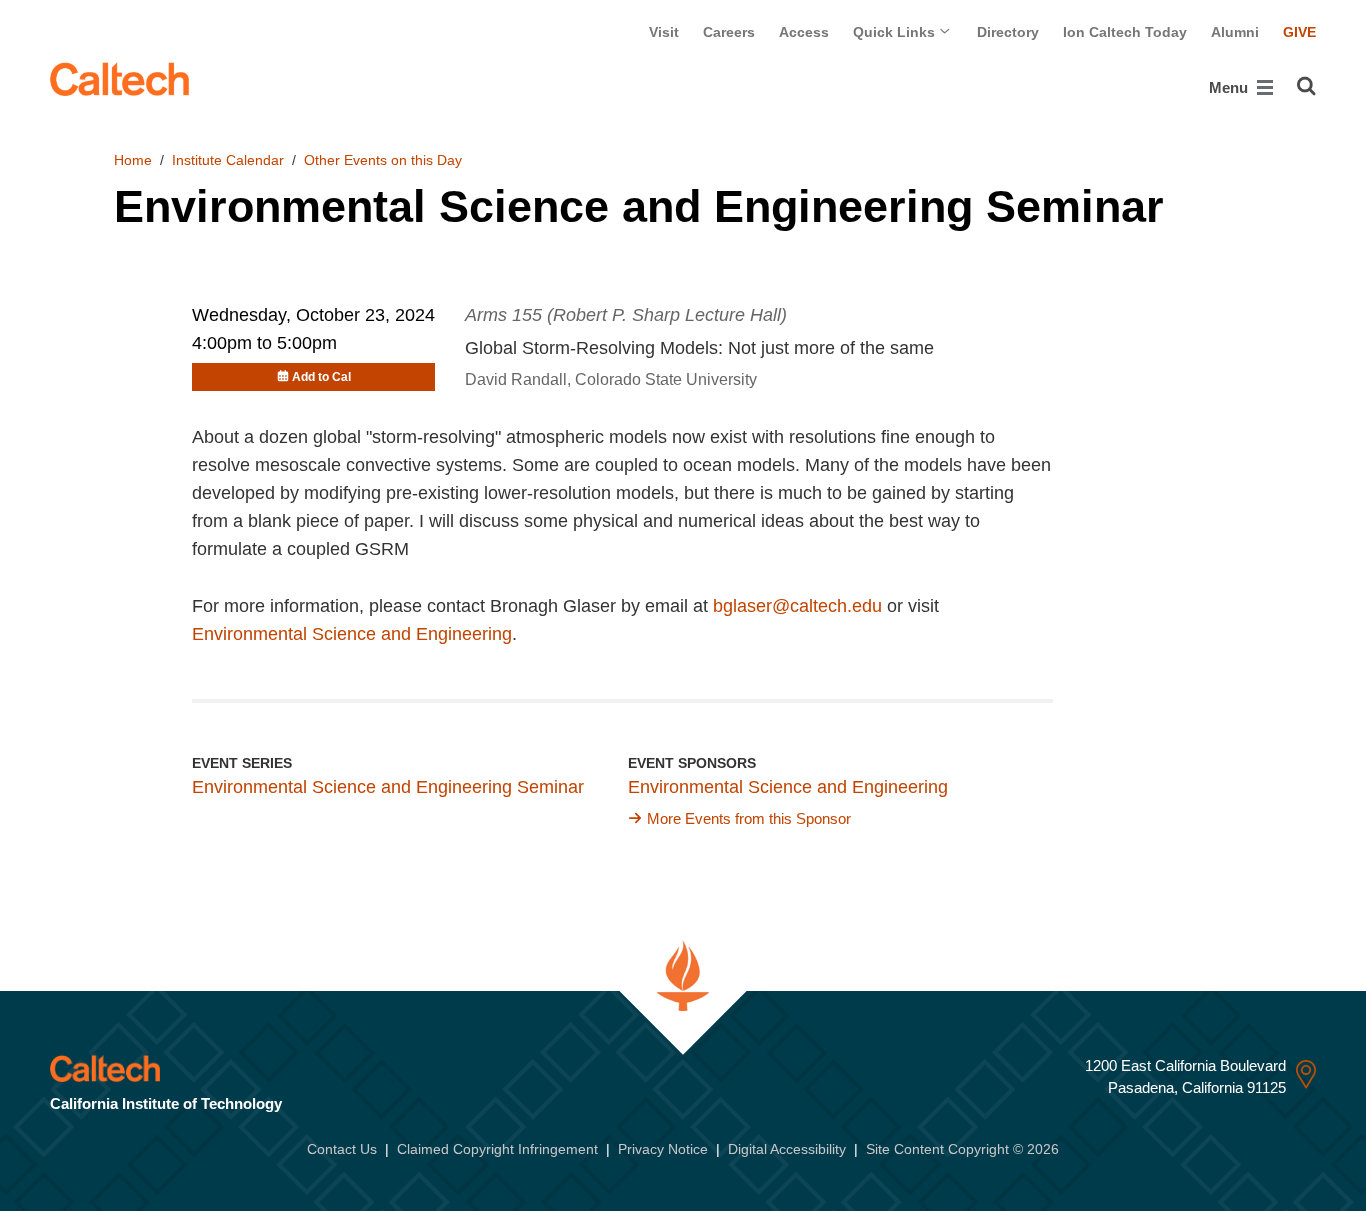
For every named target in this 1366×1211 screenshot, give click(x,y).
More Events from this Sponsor (749, 818)
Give (1299, 32)
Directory (1008, 32)
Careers (729, 32)
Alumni (1235, 32)
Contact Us (342, 1149)
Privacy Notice (663, 1149)
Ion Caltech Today (1125, 32)
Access (804, 32)
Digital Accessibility (787, 1149)
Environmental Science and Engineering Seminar (388, 787)
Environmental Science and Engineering (352, 634)
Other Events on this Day (383, 160)
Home (133, 160)
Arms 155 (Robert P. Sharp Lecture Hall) (626, 315)
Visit (664, 32)
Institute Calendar (228, 160)
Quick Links (896, 32)
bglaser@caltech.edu (797, 606)
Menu (1230, 87)
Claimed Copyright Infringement (497, 1149)
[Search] (1306, 86)
